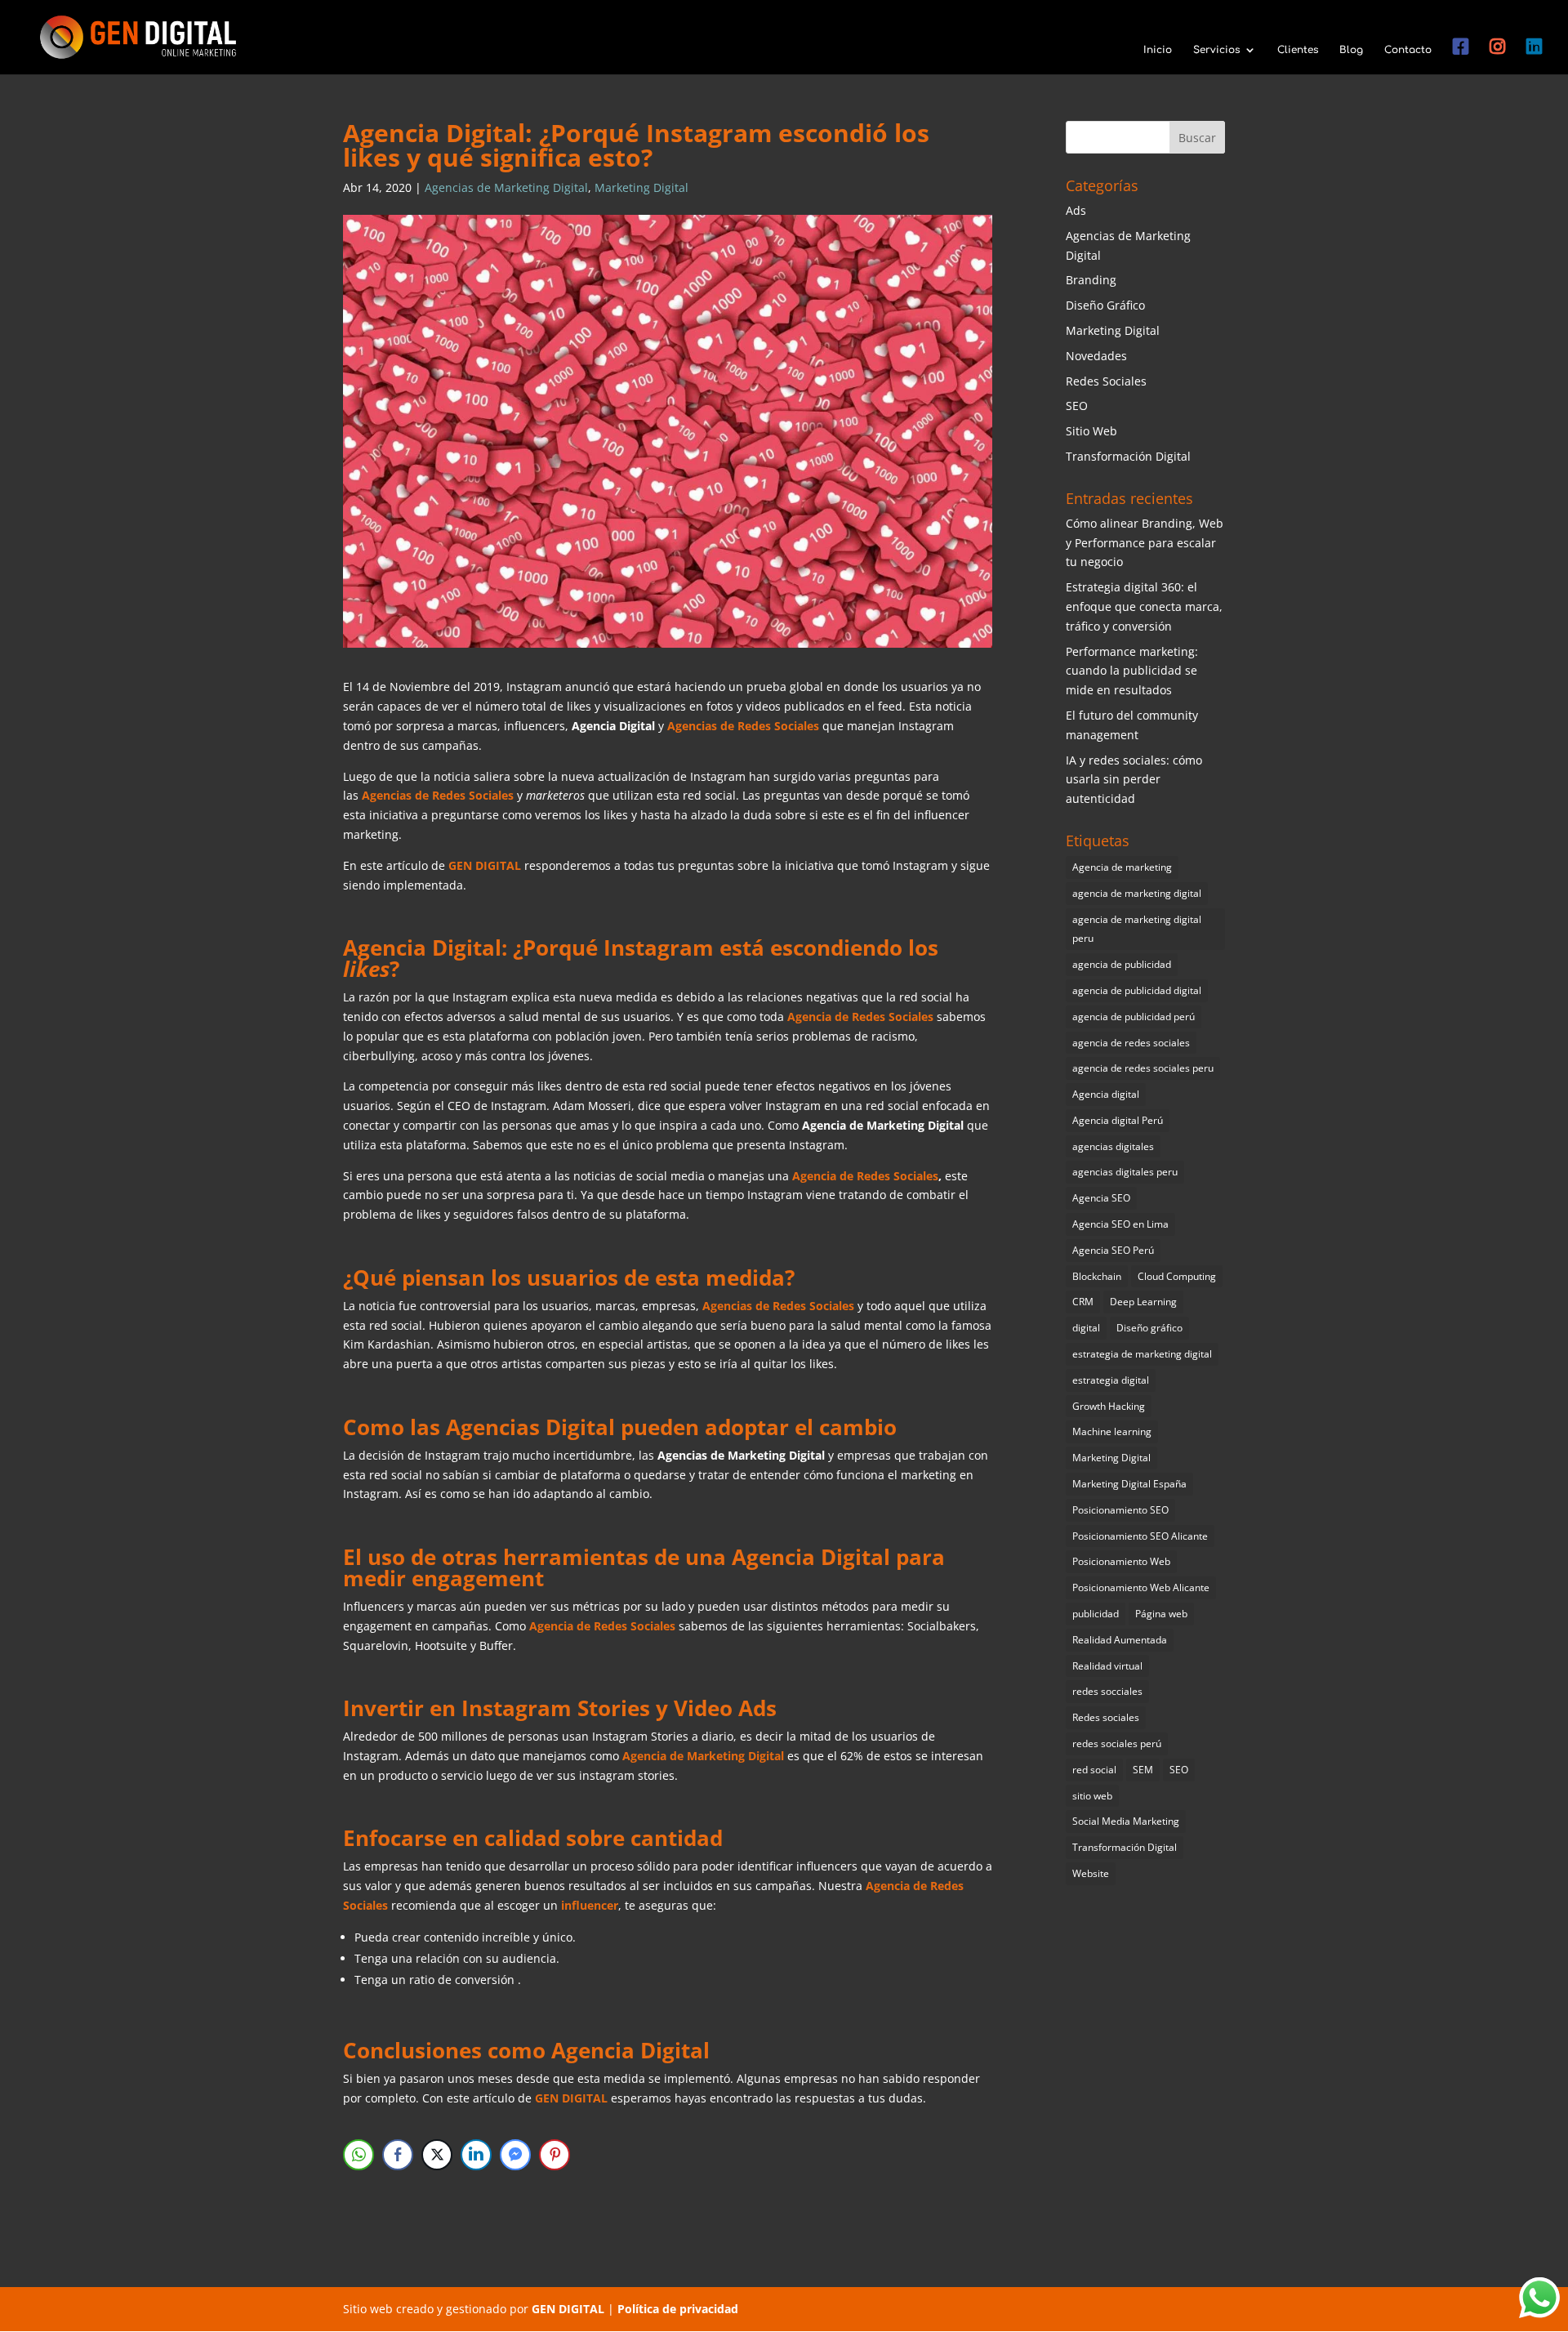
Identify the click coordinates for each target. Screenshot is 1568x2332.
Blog (1351, 50)
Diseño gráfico (1149, 1328)
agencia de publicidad (1122, 964)
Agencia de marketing (1122, 867)
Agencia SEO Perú (1113, 1250)
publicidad (1096, 1614)
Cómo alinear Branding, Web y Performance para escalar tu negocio (1145, 543)
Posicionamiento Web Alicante (1141, 1587)
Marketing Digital (641, 187)
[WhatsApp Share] (359, 2155)
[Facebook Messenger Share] (515, 2155)
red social (1094, 1770)
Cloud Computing (1177, 1276)
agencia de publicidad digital (1137, 990)
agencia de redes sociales (1131, 1043)
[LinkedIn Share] (476, 2155)
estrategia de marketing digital (1142, 1354)
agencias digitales (1113, 1146)
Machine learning (1112, 1431)
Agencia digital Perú (1118, 1120)
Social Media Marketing (1126, 1821)
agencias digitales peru (1125, 1172)
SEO (1077, 406)
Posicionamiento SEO (1120, 1510)
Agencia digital (1106, 1094)
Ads (1076, 210)
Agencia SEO (1101, 1198)
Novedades (1096, 356)
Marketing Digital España (1129, 1484)
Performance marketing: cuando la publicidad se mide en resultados (1132, 671)
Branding (1091, 280)
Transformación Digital (1128, 456)
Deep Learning (1143, 1302)
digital (1086, 1328)
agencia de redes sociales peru (1143, 1068)
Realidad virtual (1107, 1666)
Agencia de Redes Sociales (865, 1176)
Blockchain (1097, 1276)
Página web (1161, 1614)
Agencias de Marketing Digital (506, 187)
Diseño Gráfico (1105, 305)
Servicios (1216, 50)
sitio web (1092, 1796)
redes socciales (1107, 1691)
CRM (1083, 1302)
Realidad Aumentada (1120, 1640)
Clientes (1298, 50)
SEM (1143, 1770)
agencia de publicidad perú (1134, 1017)
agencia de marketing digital (1137, 893)
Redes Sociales (1106, 381)
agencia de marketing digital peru (1137, 929)
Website (1091, 1873)
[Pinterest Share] (555, 2155)
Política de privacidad (678, 2309)
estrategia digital (1111, 1380)
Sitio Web (1091, 431)
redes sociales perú (1117, 1743)
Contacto (1408, 50)
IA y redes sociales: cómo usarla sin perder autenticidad (1134, 780)
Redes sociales (1106, 1717)
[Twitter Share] (437, 2155)
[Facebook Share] (398, 2155)
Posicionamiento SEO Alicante (1140, 1536)
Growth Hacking (1109, 1406)
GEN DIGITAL (485, 865)
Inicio (1158, 50)
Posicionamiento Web (1121, 1561)
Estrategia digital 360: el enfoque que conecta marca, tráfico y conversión (1144, 606)
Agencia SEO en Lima (1120, 1224)
